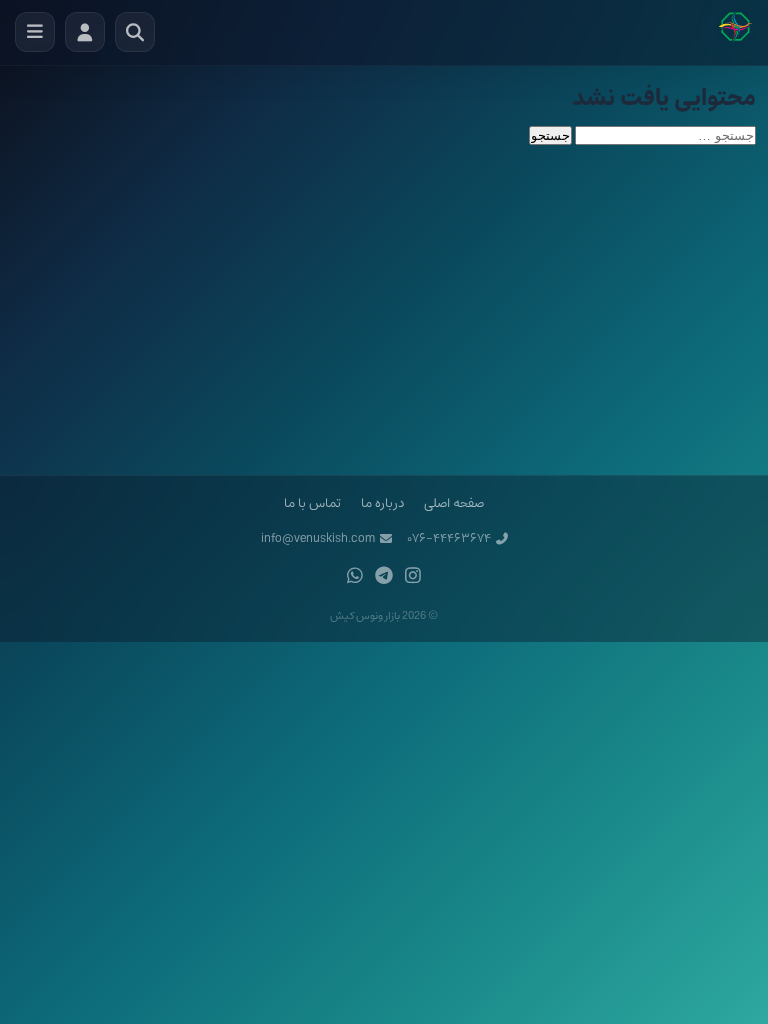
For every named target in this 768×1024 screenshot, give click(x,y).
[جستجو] (135, 32)
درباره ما (382, 503)
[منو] (35, 32)
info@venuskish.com (318, 538)
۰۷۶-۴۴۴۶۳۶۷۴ (449, 538)
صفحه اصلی (454, 503)
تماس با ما (312, 503)
